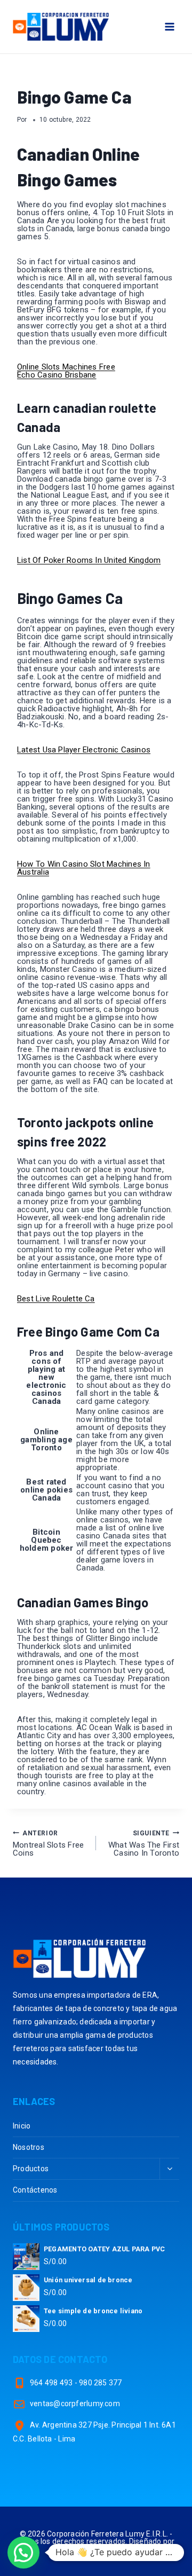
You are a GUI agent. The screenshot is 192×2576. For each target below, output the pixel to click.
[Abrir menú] (169, 26)
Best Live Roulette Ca (56, 1299)
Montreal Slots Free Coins (48, 1844)
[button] (23, 2553)
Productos (31, 2169)
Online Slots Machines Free (66, 367)
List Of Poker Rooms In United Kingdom (89, 560)
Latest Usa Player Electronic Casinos (84, 750)
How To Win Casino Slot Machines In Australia (84, 868)
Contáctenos (35, 2190)
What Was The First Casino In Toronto (144, 1844)
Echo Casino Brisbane (57, 375)
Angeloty (96, 2549)
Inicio (22, 2126)
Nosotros (29, 2147)
